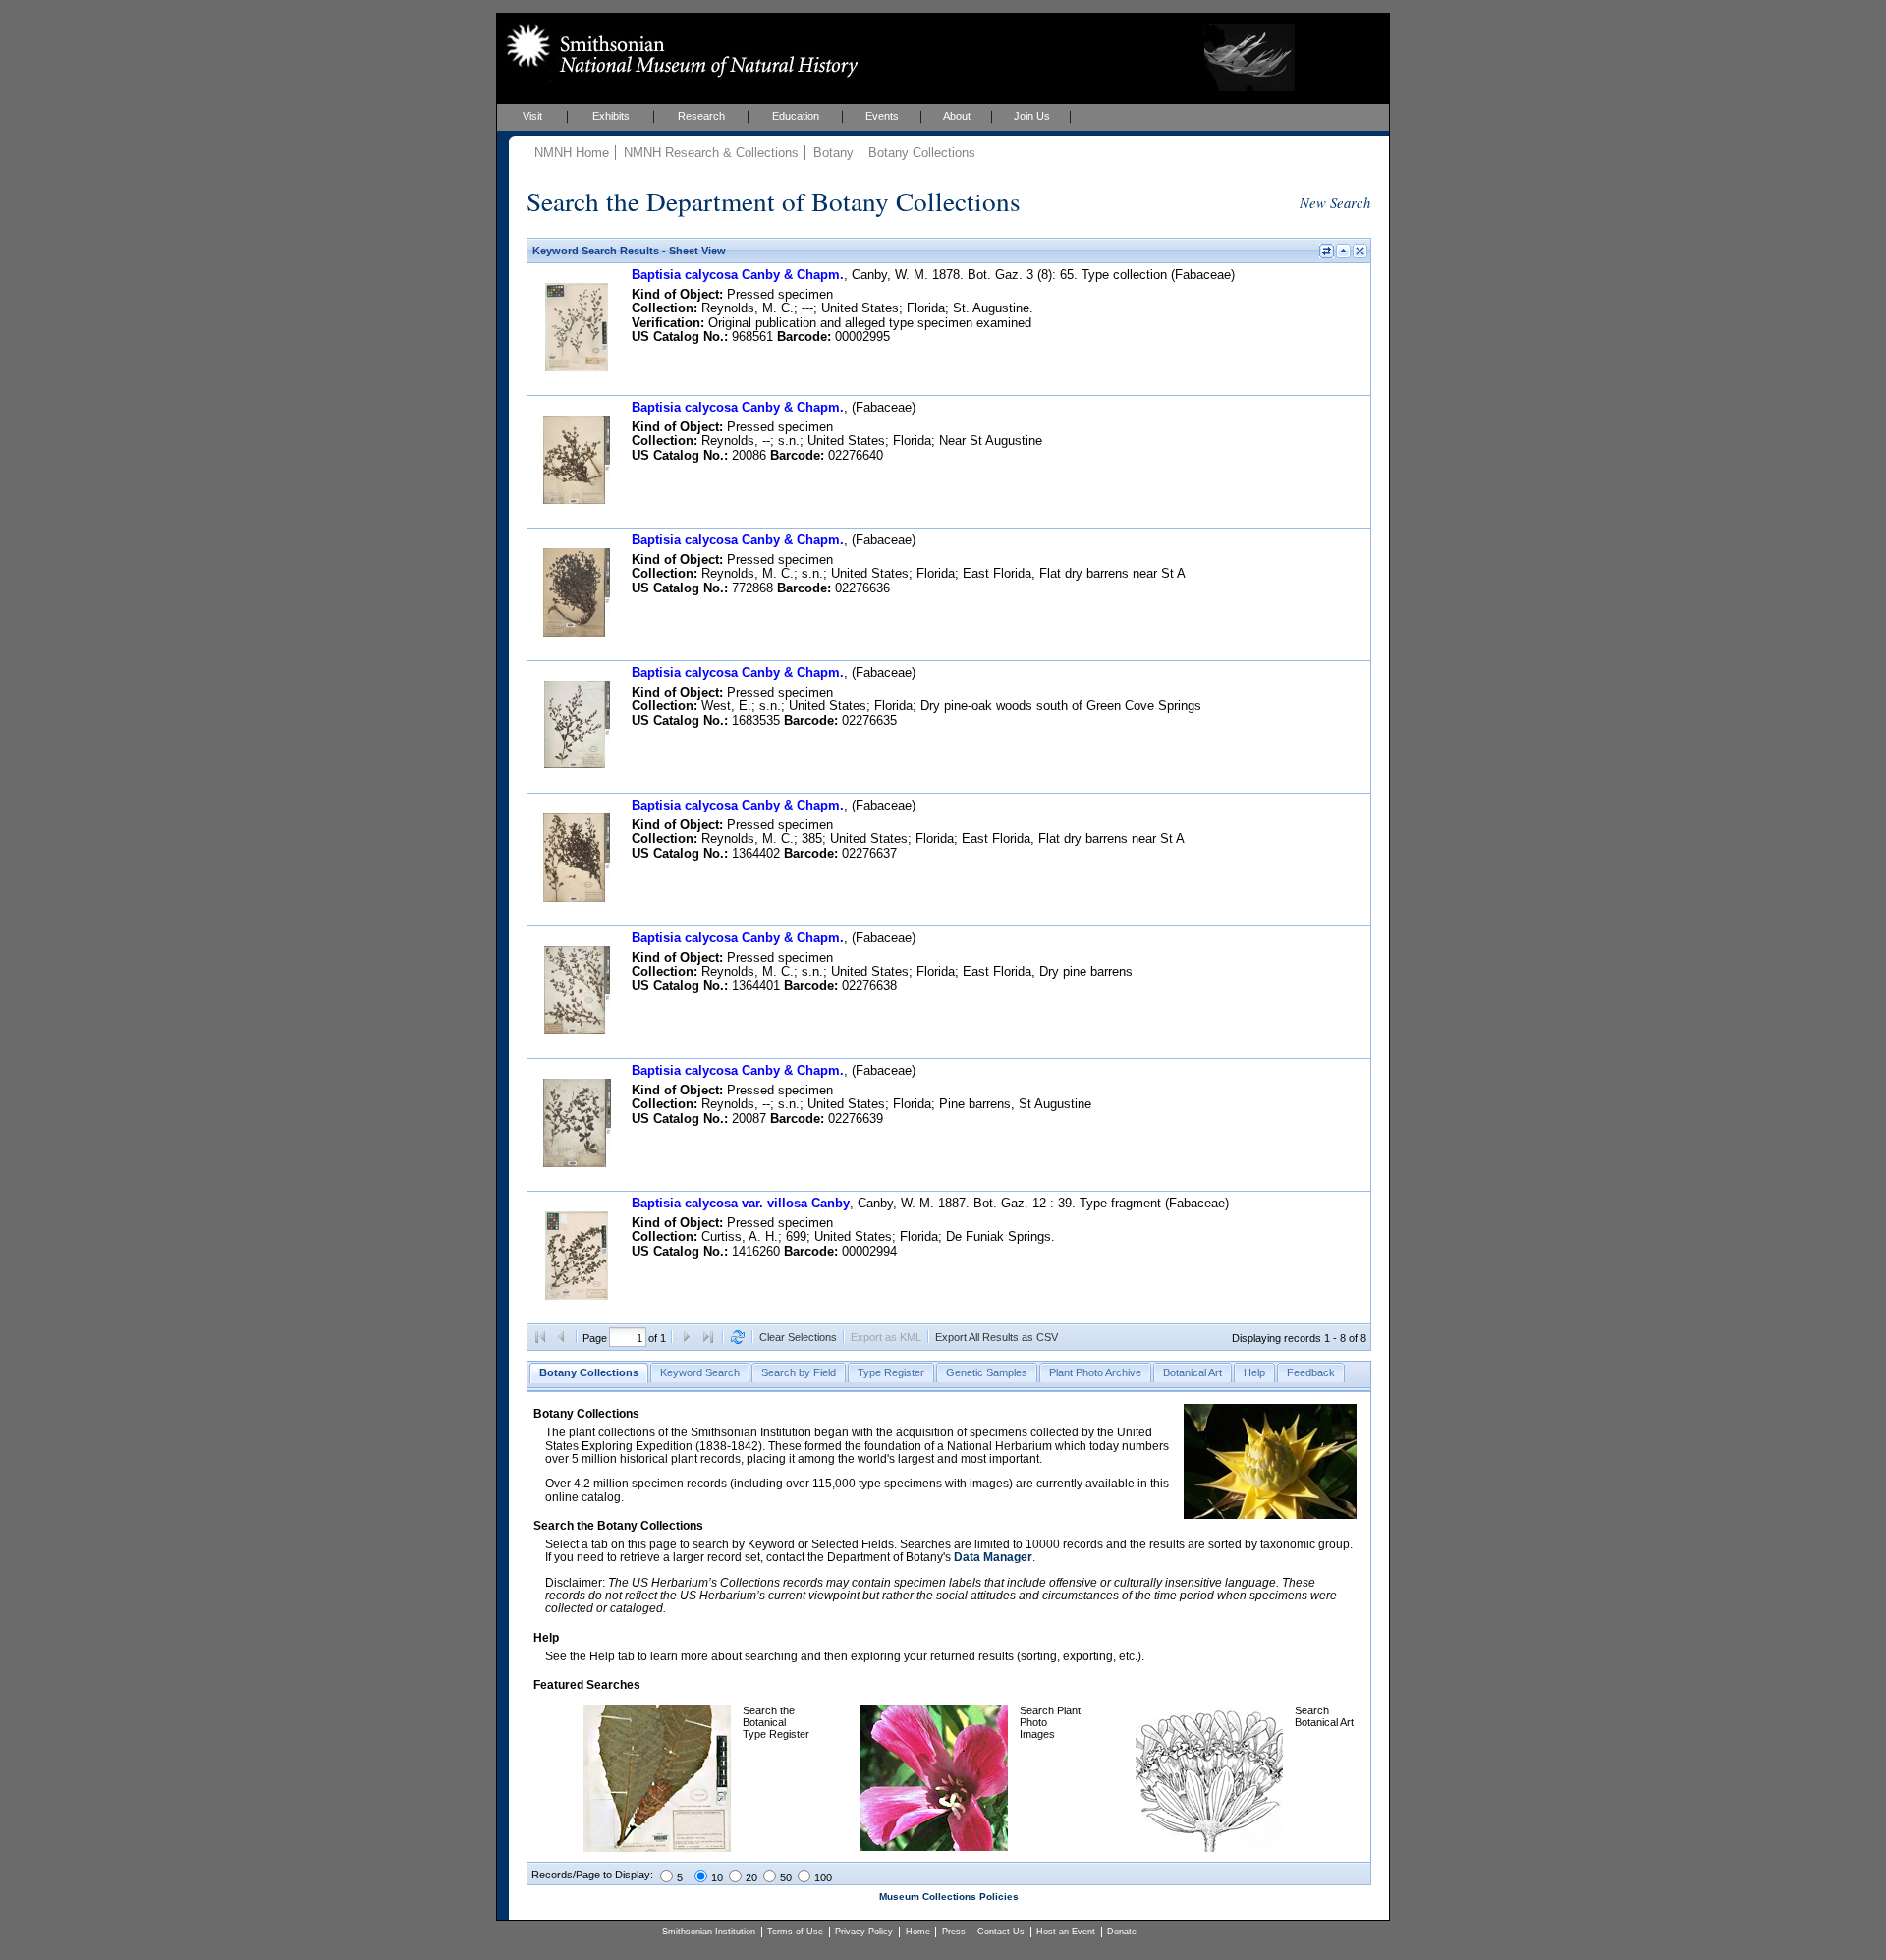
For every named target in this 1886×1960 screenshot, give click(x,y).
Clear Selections (798, 1337)
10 (717, 1877)
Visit (532, 116)
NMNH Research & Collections (711, 153)
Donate (1122, 1932)
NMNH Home (572, 153)
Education (796, 116)
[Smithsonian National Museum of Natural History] (678, 50)
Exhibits (611, 116)
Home (918, 1932)
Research (701, 116)
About (957, 116)
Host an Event (1066, 1932)
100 (823, 1877)
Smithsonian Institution (709, 1932)
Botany (833, 153)
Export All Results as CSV (997, 1337)
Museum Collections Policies (949, 1897)
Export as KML (886, 1337)
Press (954, 1932)
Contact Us (1001, 1932)
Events (882, 116)
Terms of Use (795, 1932)
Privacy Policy (864, 1932)
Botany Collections (922, 153)
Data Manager (993, 1557)
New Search (1335, 202)
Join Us (1032, 116)
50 (786, 1877)
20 (751, 1877)
